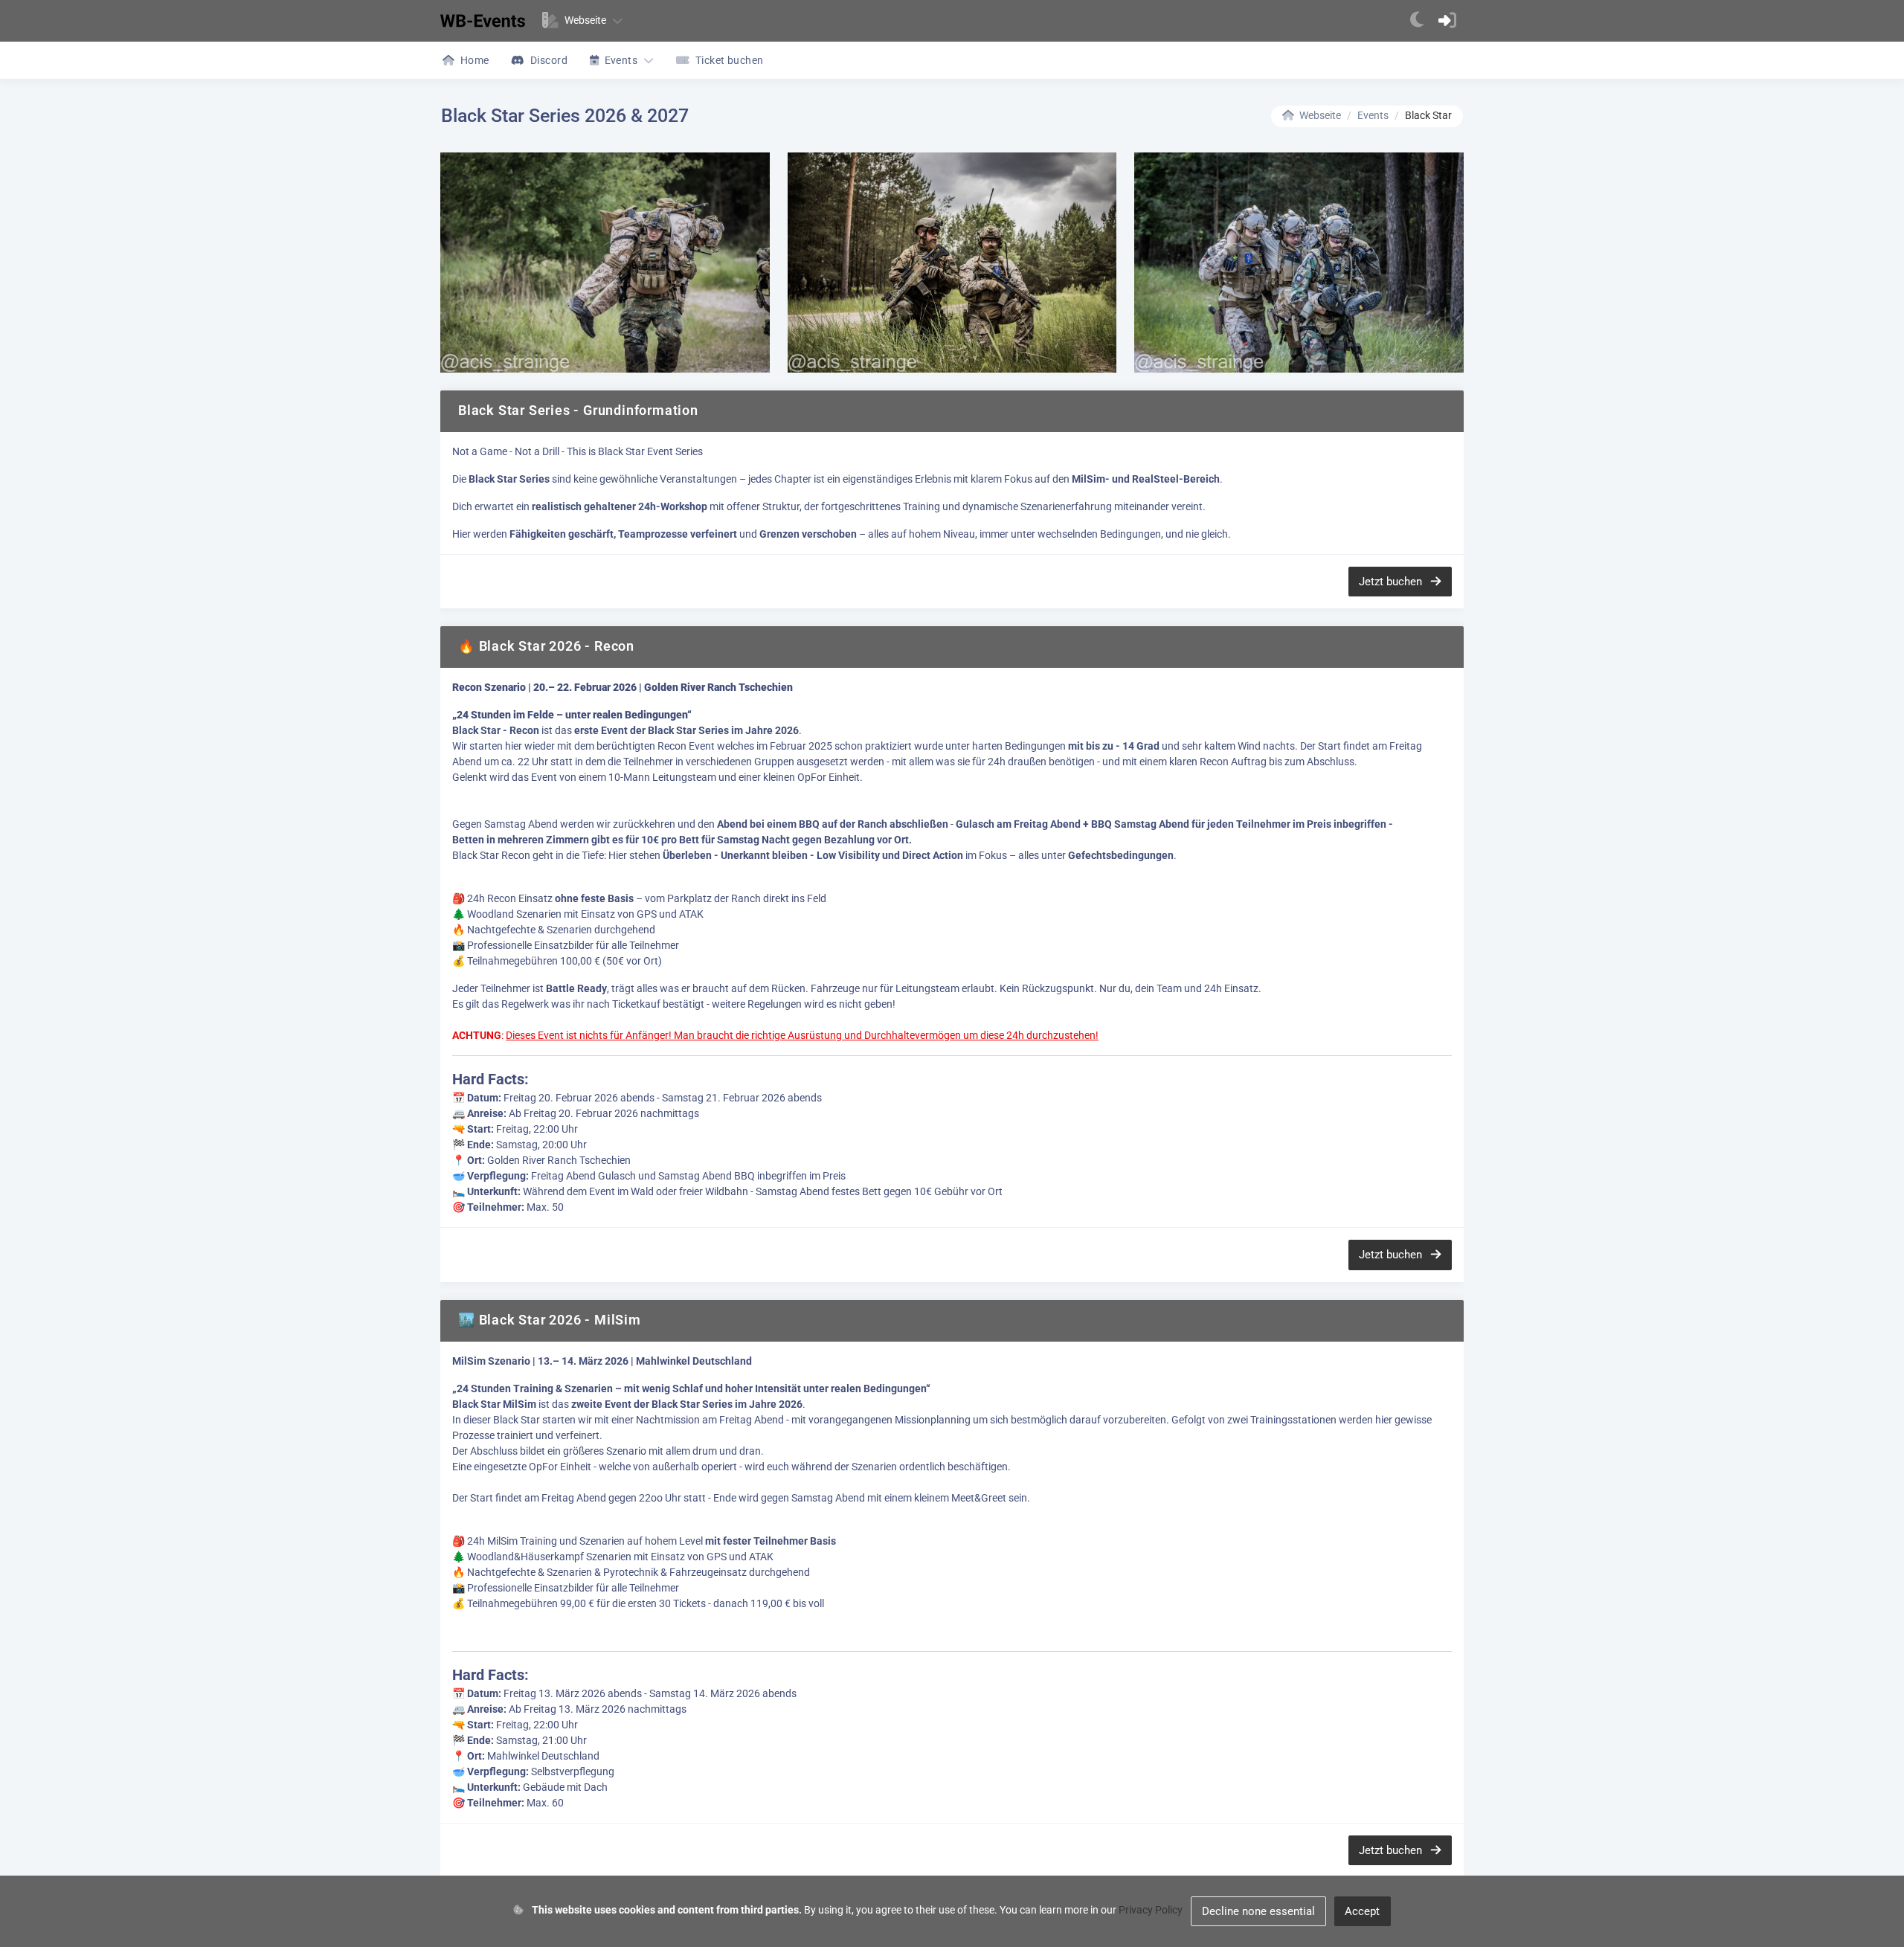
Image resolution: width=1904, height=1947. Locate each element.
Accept (1362, 1911)
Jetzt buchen (1392, 582)
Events (1373, 115)
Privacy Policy (1151, 1910)
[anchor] (1417, 21)
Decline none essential (1258, 1911)
